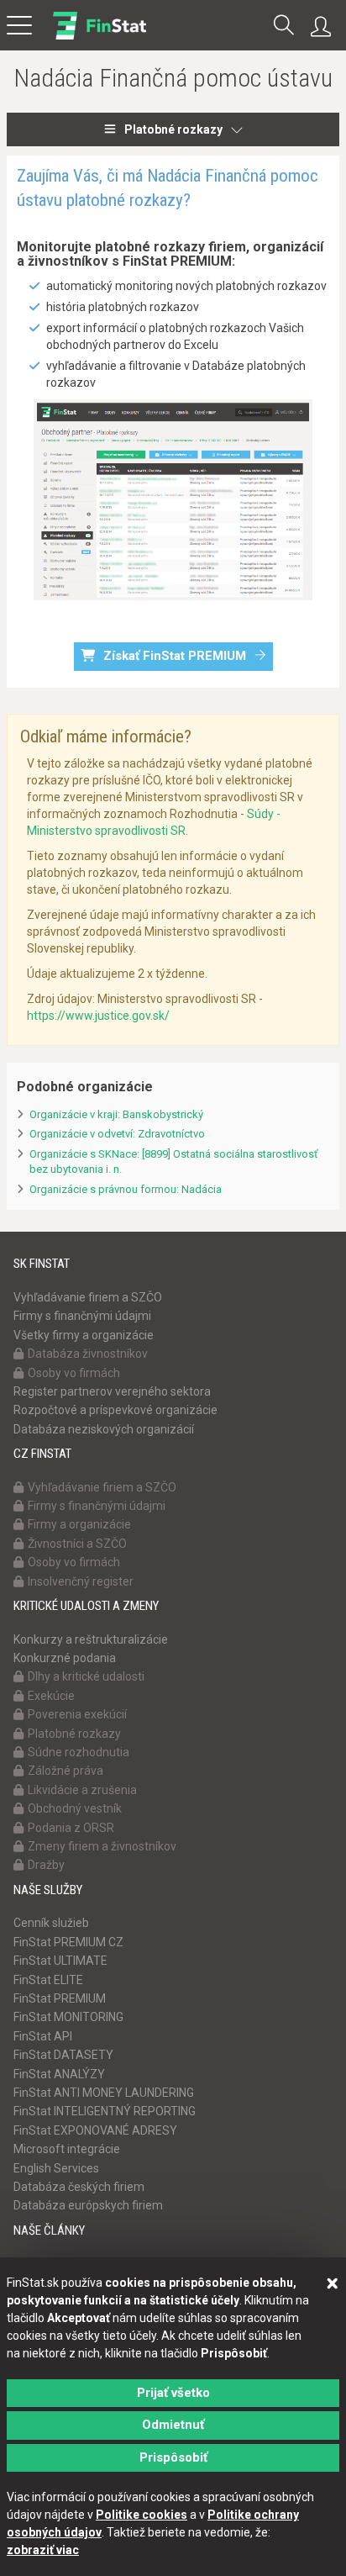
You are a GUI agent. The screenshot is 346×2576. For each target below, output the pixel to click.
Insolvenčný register (81, 1581)
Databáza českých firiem (79, 2187)
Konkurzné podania (65, 1658)
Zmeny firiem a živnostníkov (102, 1846)
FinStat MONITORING (68, 2017)
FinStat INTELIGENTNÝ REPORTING (105, 2111)
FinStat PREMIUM (60, 1998)
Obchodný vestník (75, 1808)
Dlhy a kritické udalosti (86, 1676)
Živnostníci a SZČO (77, 1544)
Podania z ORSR (71, 1828)
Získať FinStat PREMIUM (175, 656)
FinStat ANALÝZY (59, 2074)
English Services (56, 2168)
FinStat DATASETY (63, 2055)
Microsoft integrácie (67, 2149)
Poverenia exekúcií (77, 1714)
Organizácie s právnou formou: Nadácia (126, 1189)
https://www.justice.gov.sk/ (98, 1016)
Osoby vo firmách (74, 1373)
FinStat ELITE (48, 1980)
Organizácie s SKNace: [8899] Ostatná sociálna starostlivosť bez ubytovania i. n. (174, 1162)
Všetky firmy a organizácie (84, 1335)
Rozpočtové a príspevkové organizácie (115, 1410)
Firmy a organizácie (79, 1524)
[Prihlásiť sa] (325, 27)
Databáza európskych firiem (88, 2205)
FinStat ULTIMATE (60, 1961)
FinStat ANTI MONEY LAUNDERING (104, 2093)
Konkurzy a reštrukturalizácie (91, 1639)
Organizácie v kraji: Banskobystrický (116, 1114)
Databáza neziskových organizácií (104, 1429)
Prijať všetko (173, 2393)
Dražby (46, 1865)
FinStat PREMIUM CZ (68, 1942)
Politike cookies (142, 2515)
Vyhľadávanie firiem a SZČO (88, 1297)
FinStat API (43, 2036)
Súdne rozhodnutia (79, 1752)
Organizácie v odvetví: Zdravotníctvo (117, 1134)
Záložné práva (66, 1771)
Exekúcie (51, 1696)
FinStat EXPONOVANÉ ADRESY (95, 2130)
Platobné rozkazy (173, 129)
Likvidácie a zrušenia (82, 1790)
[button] (284, 26)
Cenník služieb (51, 1923)
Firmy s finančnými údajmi (82, 1316)
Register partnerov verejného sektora (112, 1391)
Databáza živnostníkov (88, 1354)
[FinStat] (100, 37)
